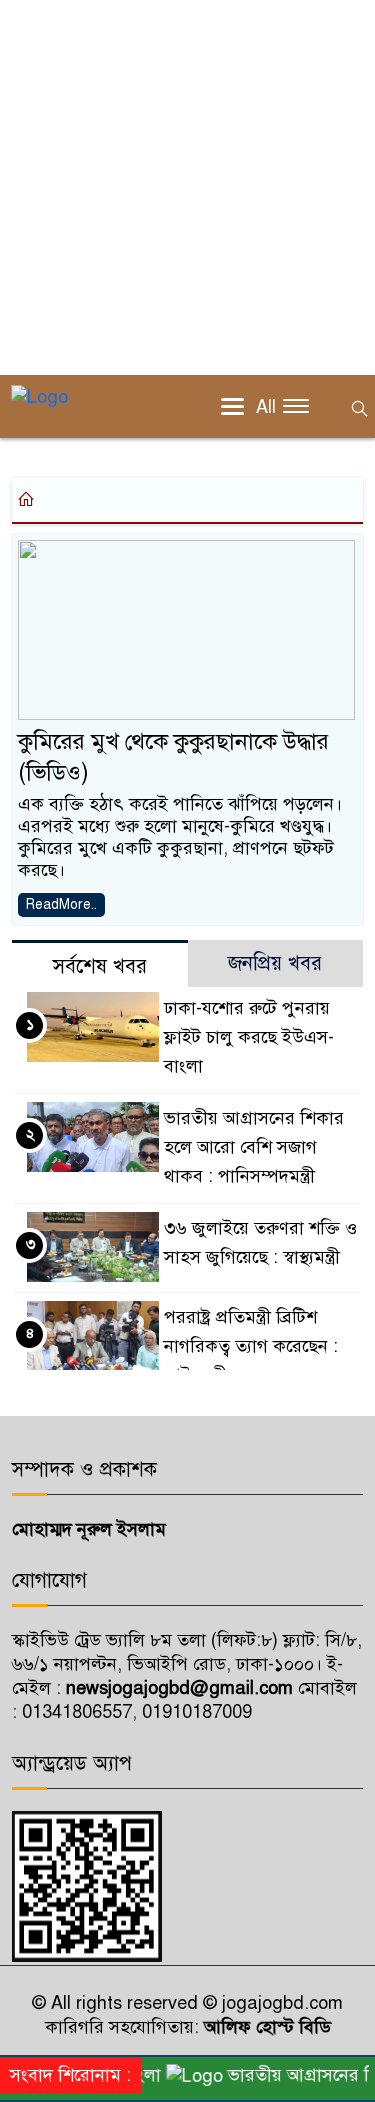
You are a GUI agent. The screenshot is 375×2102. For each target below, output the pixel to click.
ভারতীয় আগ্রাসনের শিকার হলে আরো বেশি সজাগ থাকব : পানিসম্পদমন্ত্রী (254, 1147)
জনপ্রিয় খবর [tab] (275, 963)
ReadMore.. (61, 904)
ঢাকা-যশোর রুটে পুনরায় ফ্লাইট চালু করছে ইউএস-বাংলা (249, 1037)
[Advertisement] (187, 187)
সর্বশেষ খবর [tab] (100, 966)
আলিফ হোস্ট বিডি (265, 2027)
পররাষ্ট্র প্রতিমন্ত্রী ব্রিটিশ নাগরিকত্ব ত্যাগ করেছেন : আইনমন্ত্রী (251, 1346)
